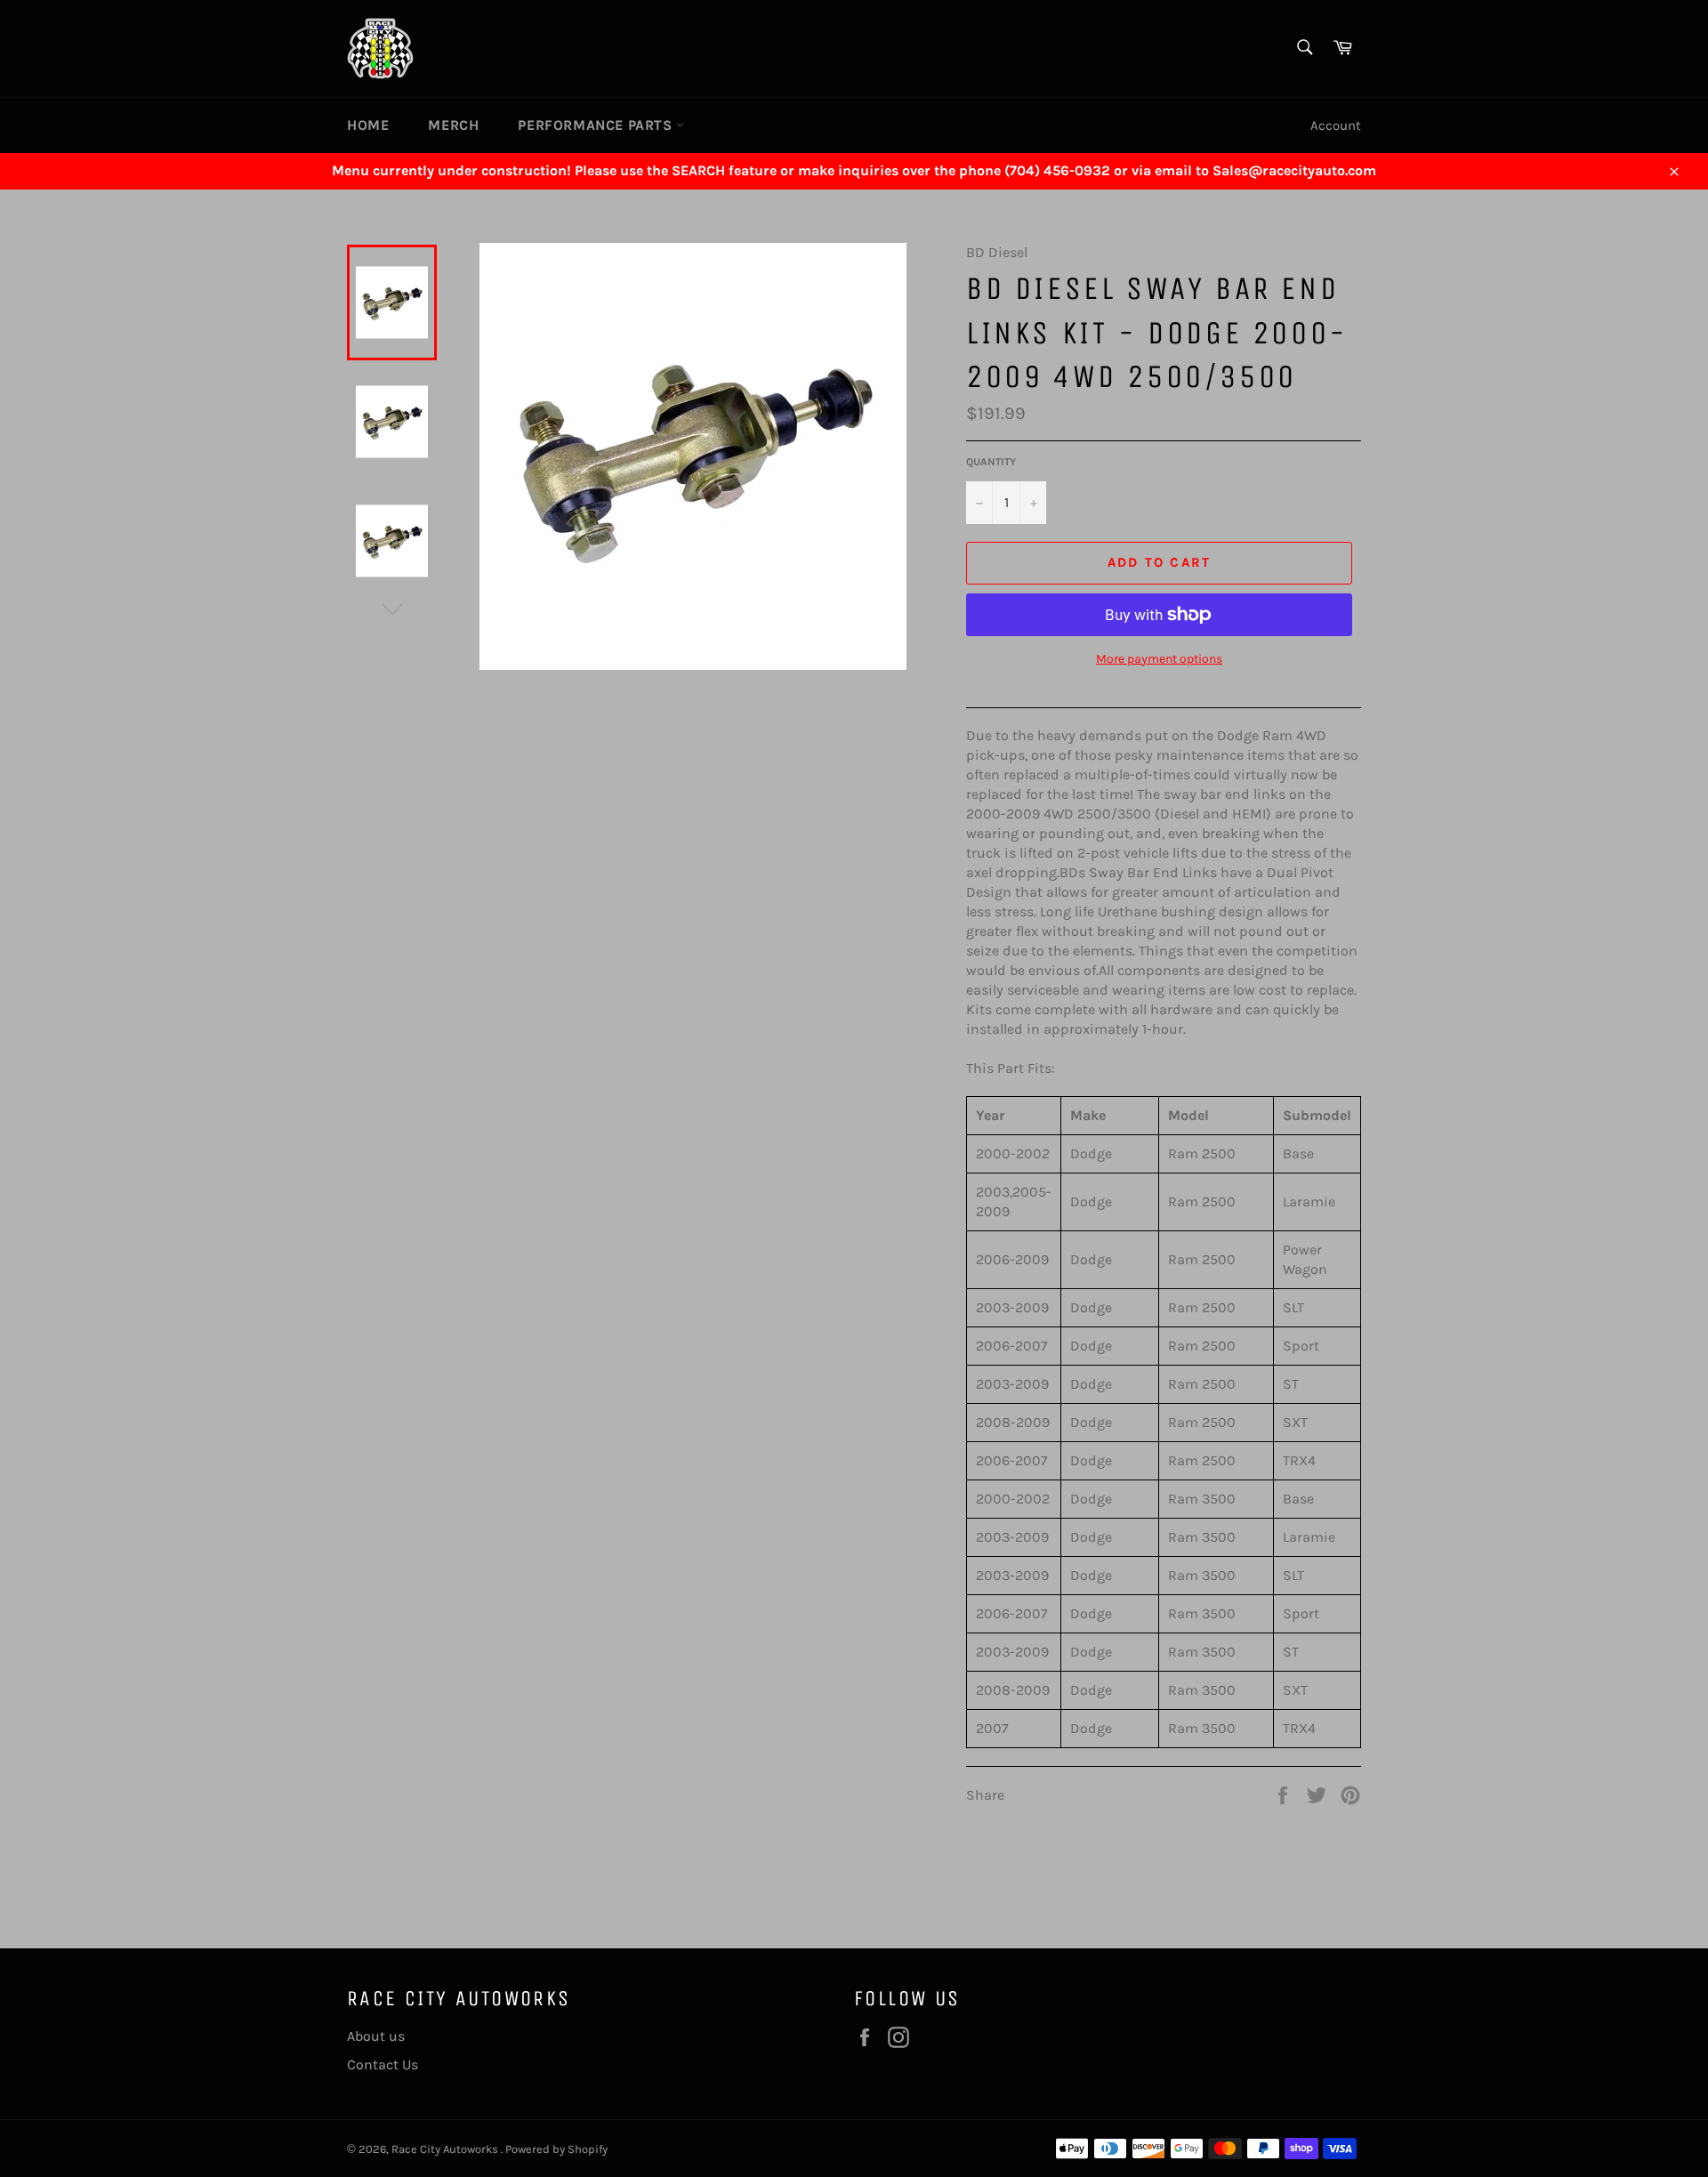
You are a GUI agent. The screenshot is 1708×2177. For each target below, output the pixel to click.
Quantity (991, 462)
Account (1336, 125)
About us (376, 2036)
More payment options (1159, 659)
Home (368, 125)
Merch (453, 125)
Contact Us (383, 2064)
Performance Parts (597, 125)
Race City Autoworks (446, 2149)
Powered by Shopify (556, 2149)
